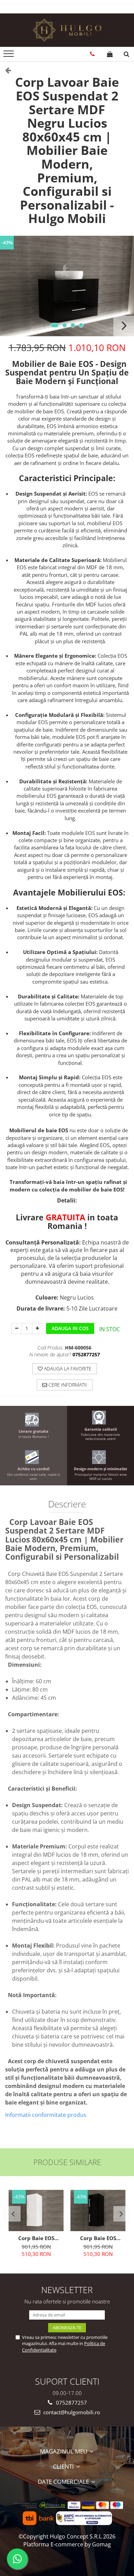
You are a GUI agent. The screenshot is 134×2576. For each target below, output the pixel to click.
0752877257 (71, 2403)
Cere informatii (67, 1385)
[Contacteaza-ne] (92, 54)
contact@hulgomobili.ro (71, 2412)
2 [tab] (65, 325)
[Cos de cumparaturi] (110, 54)
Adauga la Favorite (67, 1369)
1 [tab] (55, 325)
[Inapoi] (5, 70)
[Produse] (9, 56)
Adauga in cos (70, 1328)
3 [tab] (73, 325)
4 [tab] (81, 325)
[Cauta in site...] (126, 54)
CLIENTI (64, 2466)
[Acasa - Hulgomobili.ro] (67, 30)
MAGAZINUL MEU (64, 2451)
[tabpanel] (67, 286)
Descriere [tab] (67, 1505)
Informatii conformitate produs (46, 2115)
